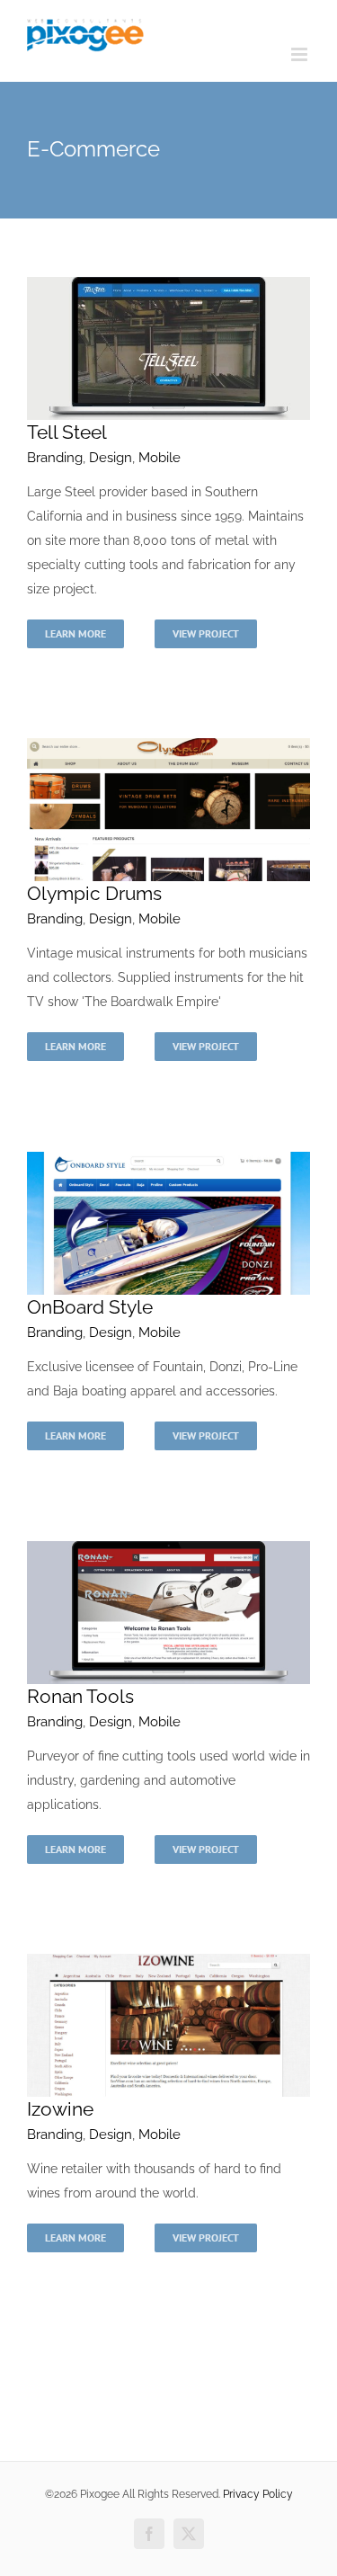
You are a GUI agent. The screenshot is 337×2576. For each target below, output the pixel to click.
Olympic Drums (94, 893)
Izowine (60, 2109)
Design (111, 458)
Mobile (160, 458)
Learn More (75, 633)
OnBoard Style (90, 1307)
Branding (55, 458)
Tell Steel (67, 432)
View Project (206, 633)
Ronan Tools (80, 1696)
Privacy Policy (258, 2494)
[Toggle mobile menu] (301, 54)
